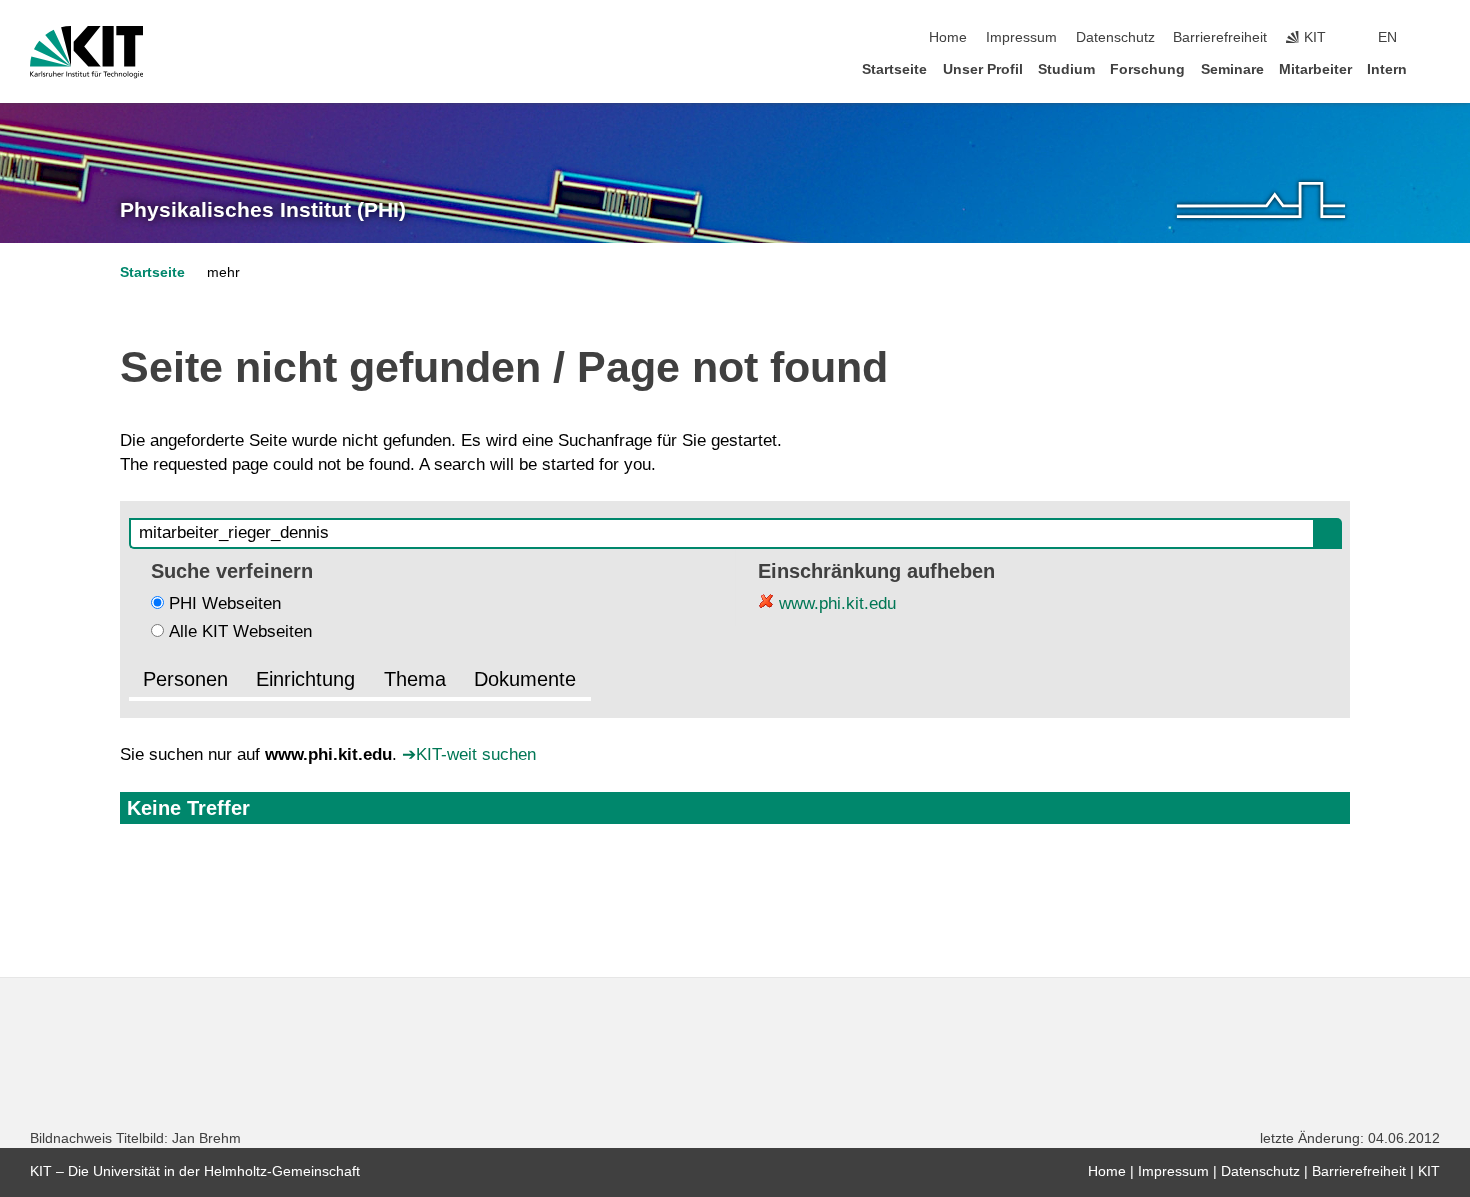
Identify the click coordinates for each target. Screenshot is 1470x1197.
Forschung (1147, 69)
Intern (1387, 69)
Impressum (1021, 37)
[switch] (1434, 38)
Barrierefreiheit (1220, 37)
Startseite (894, 69)
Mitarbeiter (1315, 69)
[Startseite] (1434, 68)
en (1387, 37)
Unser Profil (983, 69)
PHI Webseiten (225, 603)
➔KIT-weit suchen (469, 754)
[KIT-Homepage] (86, 52)
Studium (1066, 69)
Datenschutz (1115, 37)
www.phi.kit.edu (835, 603)
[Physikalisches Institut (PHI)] (1261, 200)
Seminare (1232, 69)
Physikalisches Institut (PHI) (263, 210)
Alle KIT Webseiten (240, 631)
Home (948, 37)
